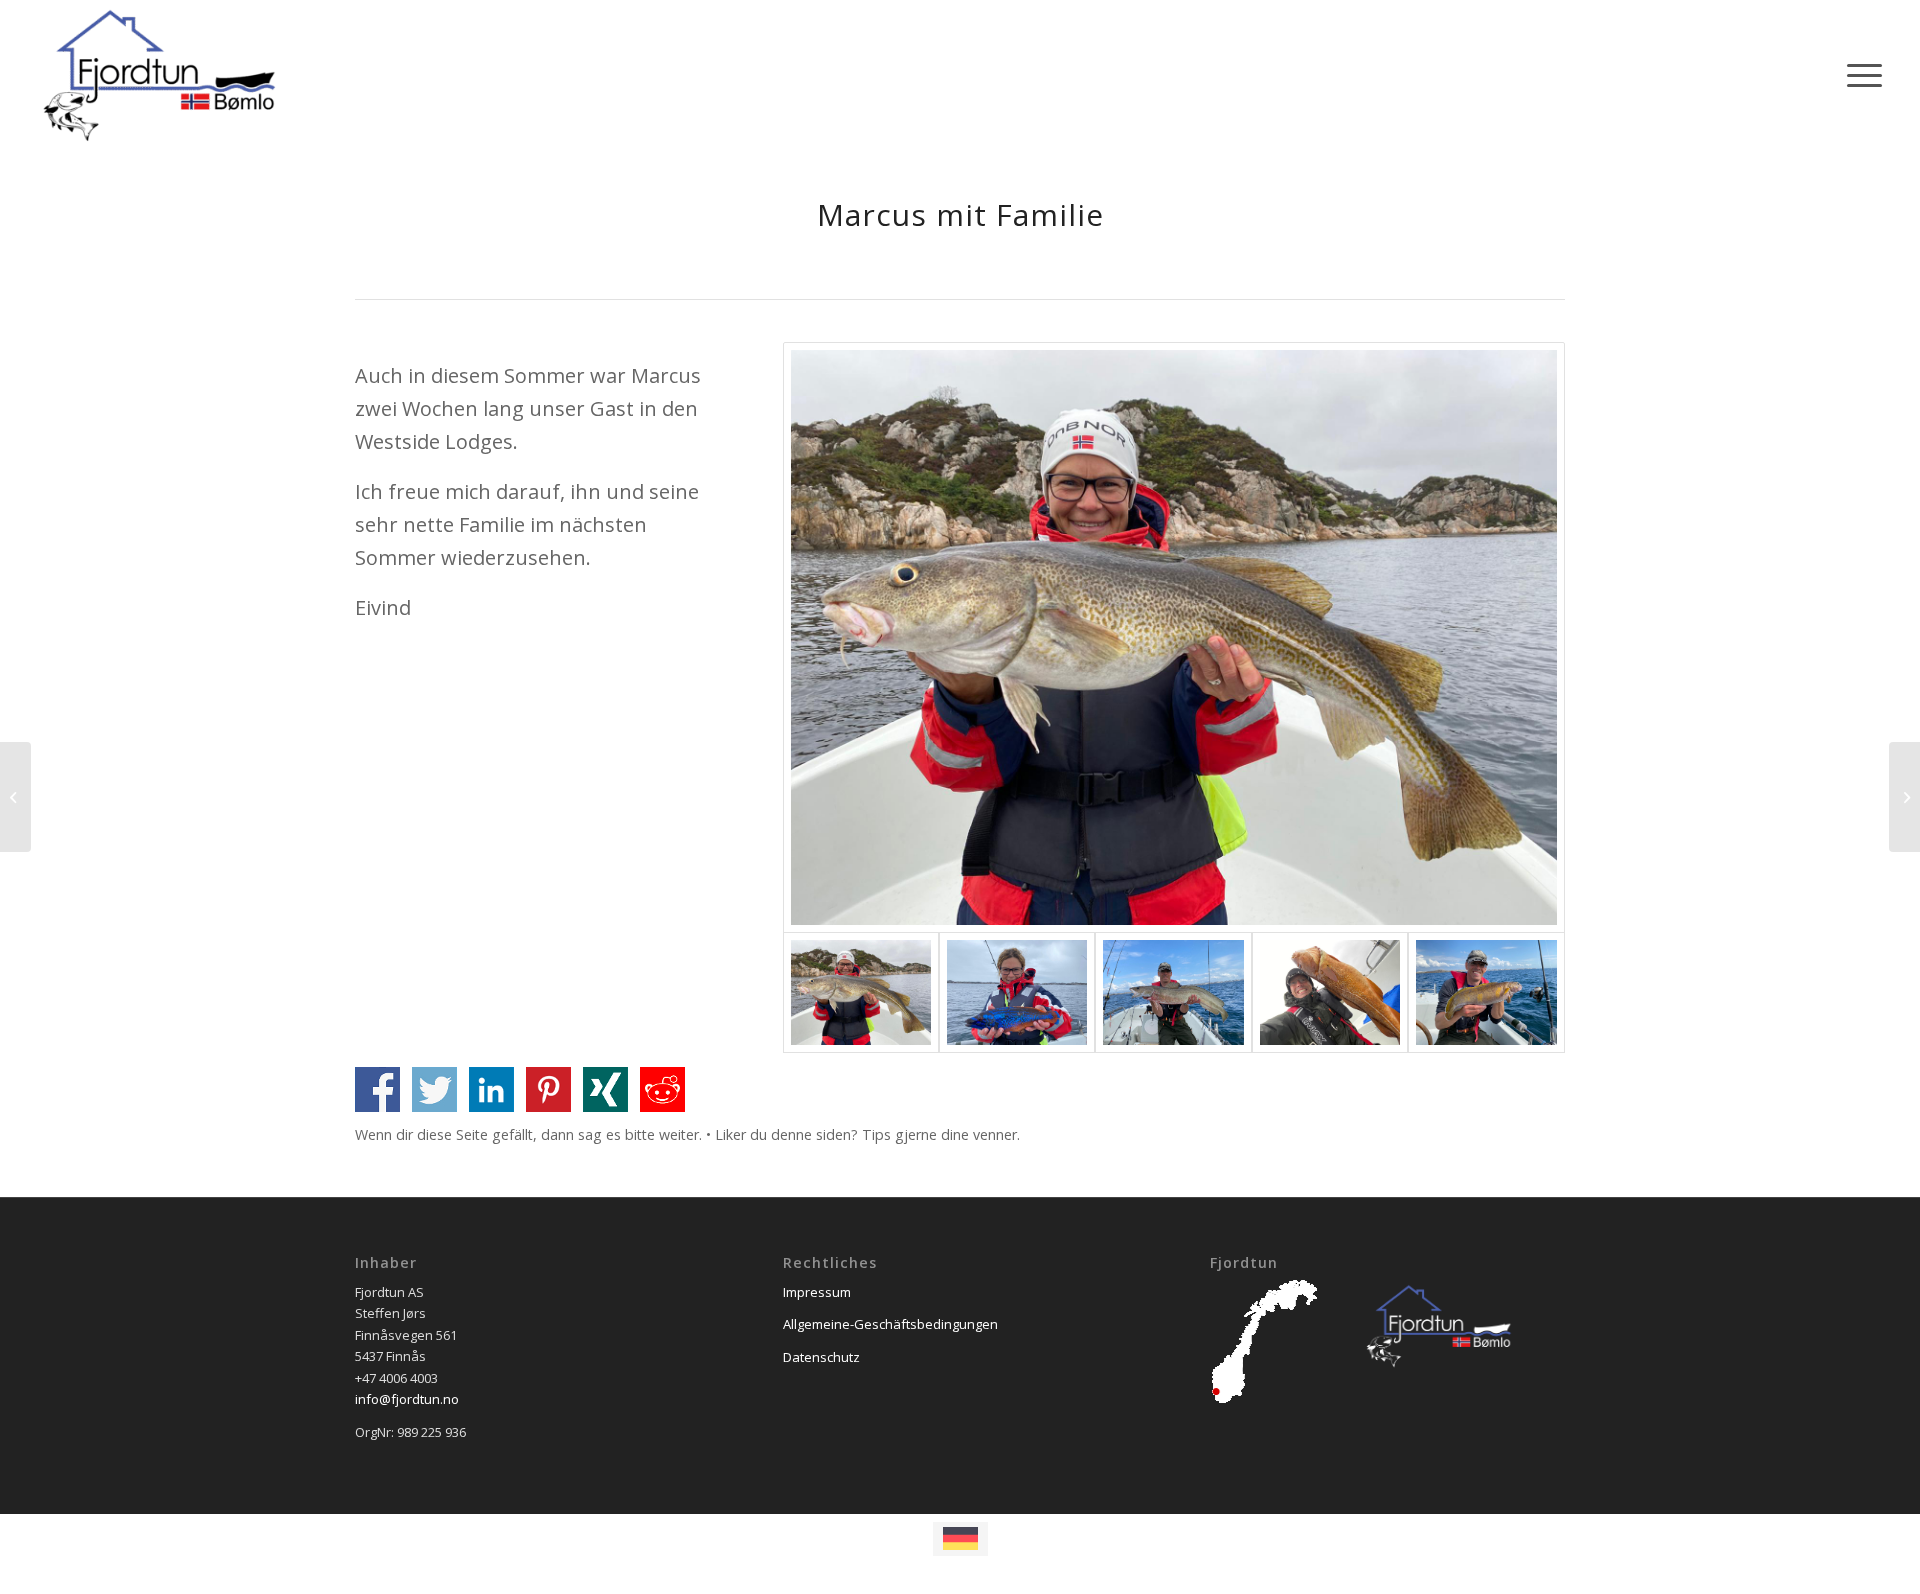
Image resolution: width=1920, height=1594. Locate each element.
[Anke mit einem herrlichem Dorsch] (1174, 637)
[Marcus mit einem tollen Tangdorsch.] (1330, 992)
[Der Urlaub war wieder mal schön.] (1904, 797)
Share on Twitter (434, 1089)
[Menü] (1858, 75)
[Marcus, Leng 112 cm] (1173, 992)
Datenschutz (821, 1357)
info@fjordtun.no (407, 1399)
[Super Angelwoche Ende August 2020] (15, 797)
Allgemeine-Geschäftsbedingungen (890, 1324)
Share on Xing (605, 1089)
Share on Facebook (377, 1089)
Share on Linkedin (491, 1089)
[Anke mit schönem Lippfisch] (1017, 992)
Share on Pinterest (548, 1089)
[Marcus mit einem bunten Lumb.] (1486, 992)
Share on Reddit (662, 1089)
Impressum (817, 1292)
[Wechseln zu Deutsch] (960, 1539)
